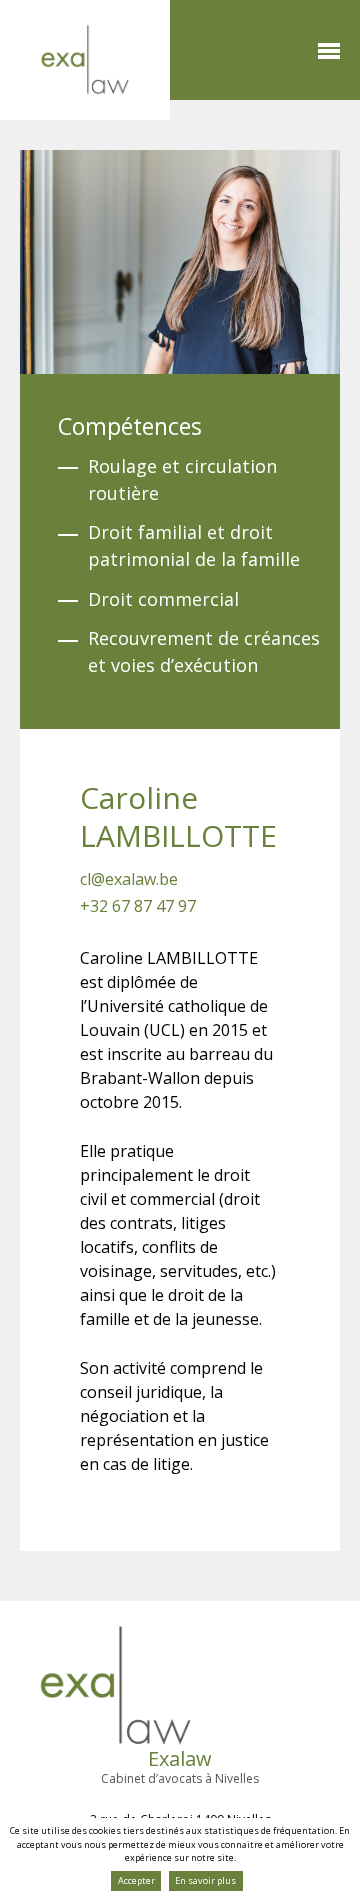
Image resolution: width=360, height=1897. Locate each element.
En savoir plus (205, 1880)
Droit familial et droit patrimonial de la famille (194, 545)
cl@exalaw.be (129, 879)
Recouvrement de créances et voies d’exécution (204, 651)
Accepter (136, 1880)
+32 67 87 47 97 (138, 906)
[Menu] (329, 51)
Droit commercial (163, 599)
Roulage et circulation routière (182, 479)
